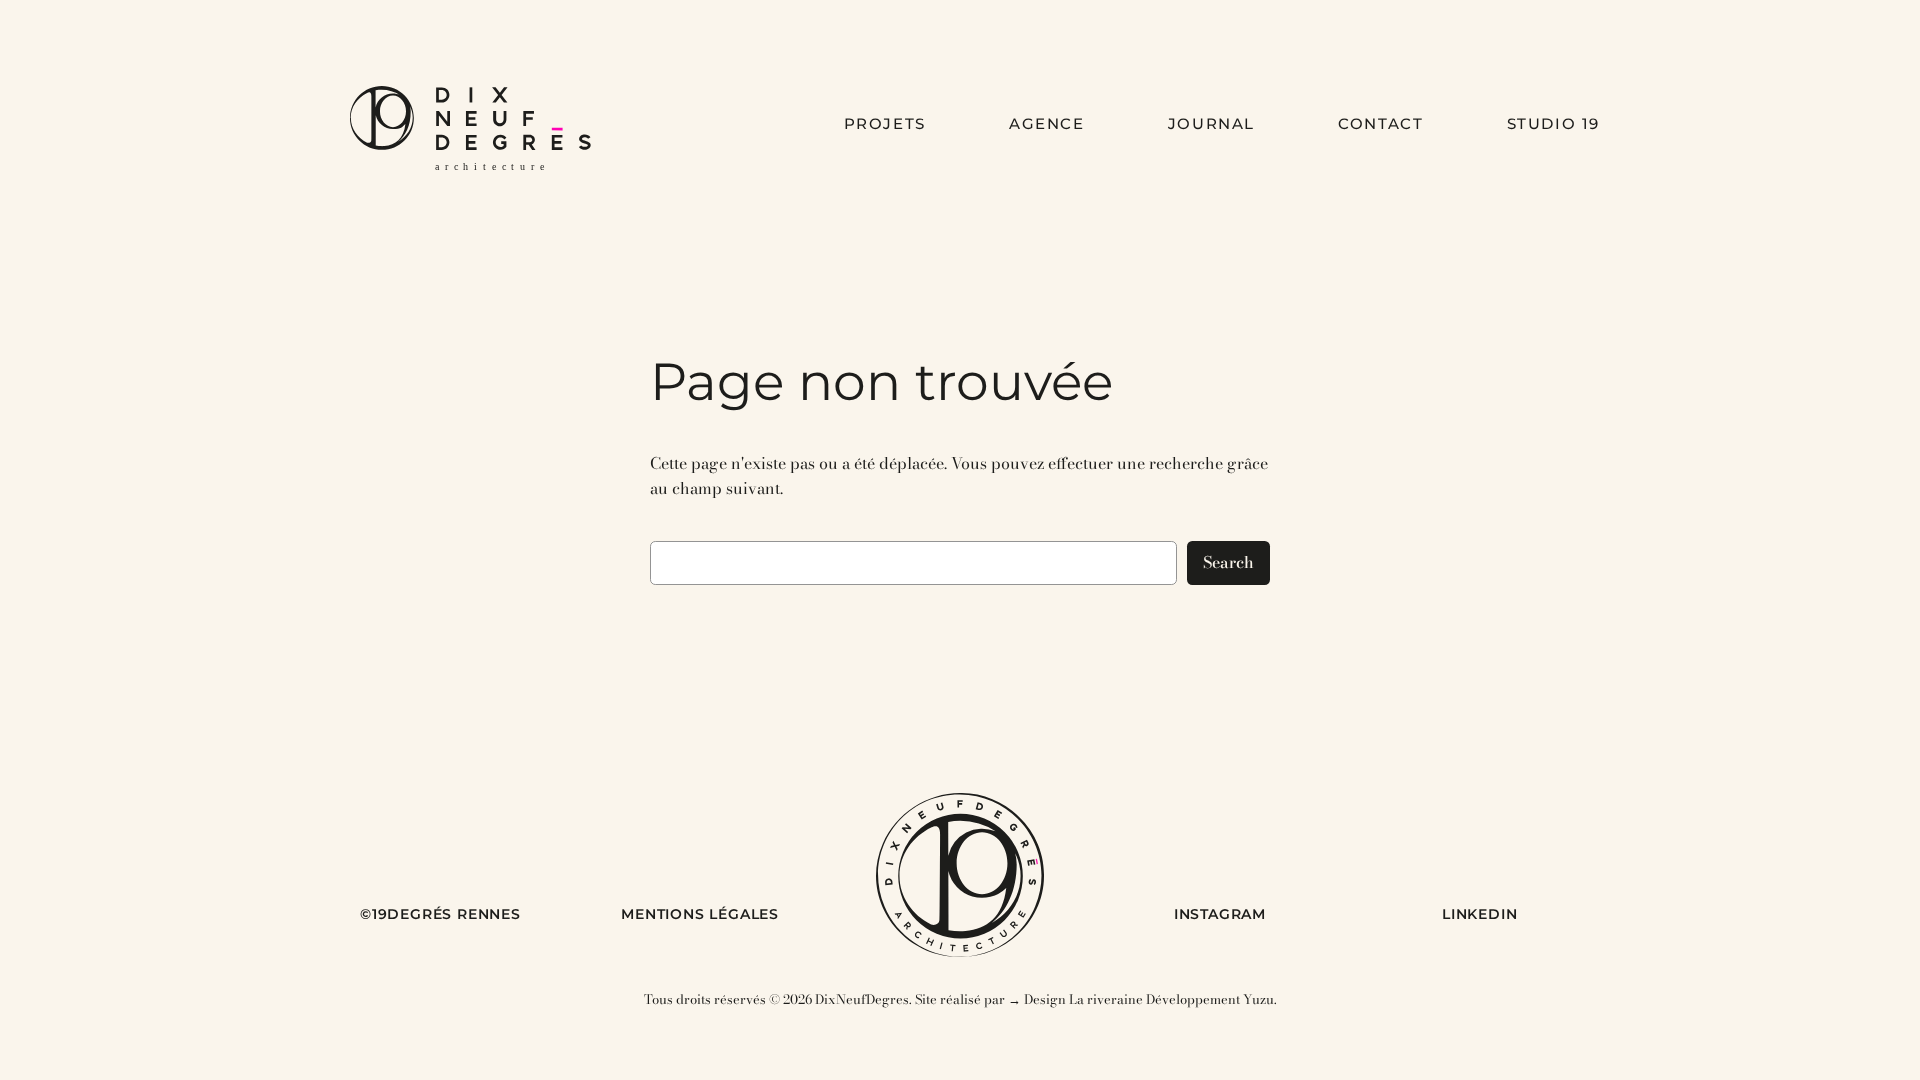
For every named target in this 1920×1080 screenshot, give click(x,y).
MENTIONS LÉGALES (700, 914)
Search (1228, 562)
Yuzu (1258, 999)
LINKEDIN (1479, 914)
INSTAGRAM (1220, 914)
